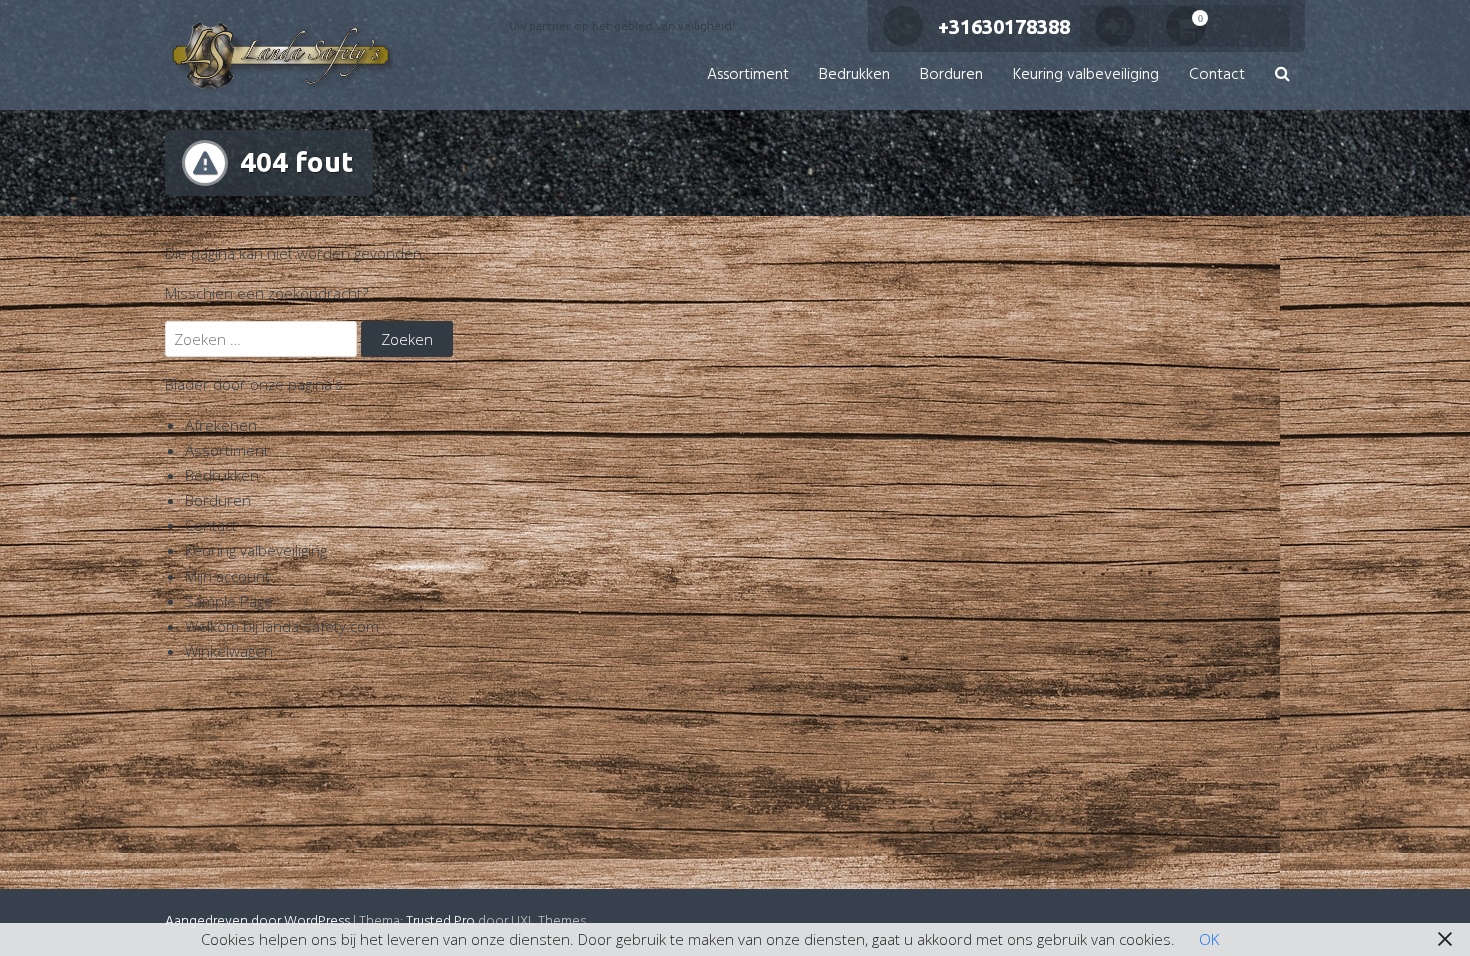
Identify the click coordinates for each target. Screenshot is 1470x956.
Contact (1217, 75)
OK (1209, 939)
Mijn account (227, 576)
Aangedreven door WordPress (257, 921)
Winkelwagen (229, 651)
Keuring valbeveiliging (1086, 75)
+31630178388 (1004, 26)
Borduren (951, 75)
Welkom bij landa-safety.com (282, 626)
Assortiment (748, 75)
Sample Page (229, 601)
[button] (1282, 75)
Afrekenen (221, 425)
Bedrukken (854, 75)
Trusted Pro (440, 921)
